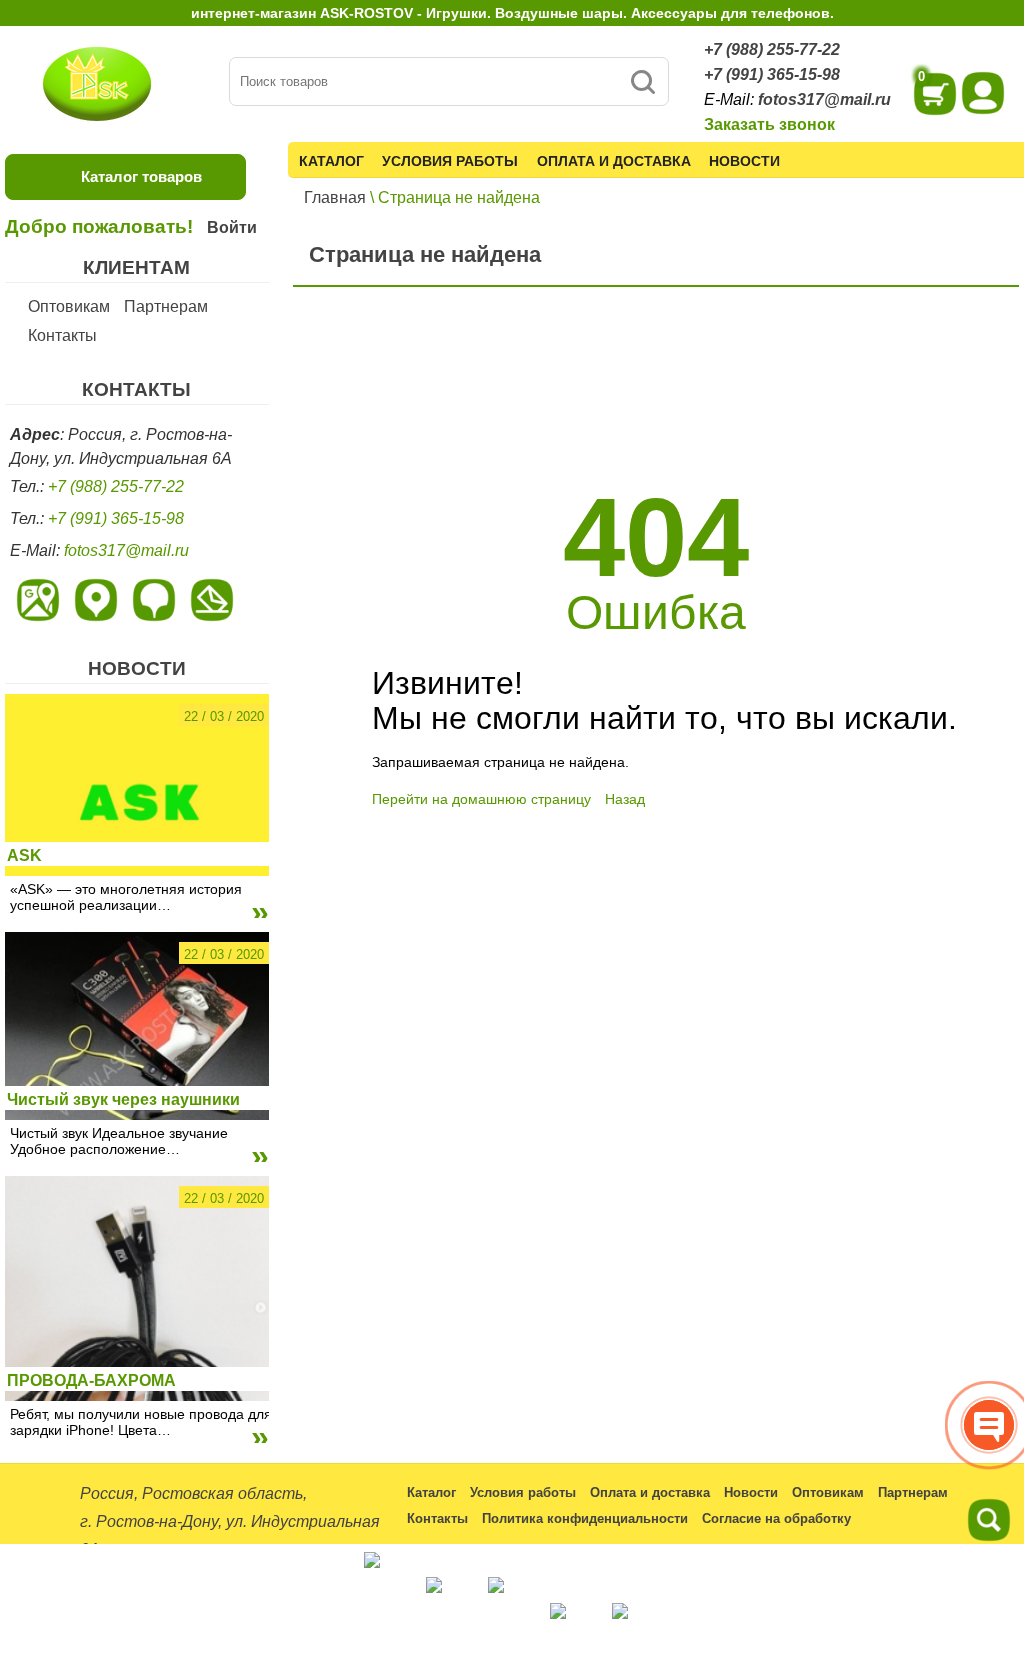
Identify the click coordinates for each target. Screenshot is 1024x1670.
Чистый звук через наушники (123, 1099)
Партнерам (166, 306)
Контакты (62, 335)
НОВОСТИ (137, 668)
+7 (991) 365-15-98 (772, 74)
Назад (625, 799)
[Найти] (642, 81)
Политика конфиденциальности (585, 1518)
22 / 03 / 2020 (224, 716)
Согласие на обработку (776, 1518)
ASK (24, 855)
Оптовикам (69, 306)
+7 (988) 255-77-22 (772, 49)
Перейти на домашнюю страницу (481, 799)
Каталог (331, 161)
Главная (335, 197)
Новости (744, 161)
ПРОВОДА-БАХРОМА (91, 1380)
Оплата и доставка (614, 161)
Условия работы (450, 161)
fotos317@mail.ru (824, 99)
